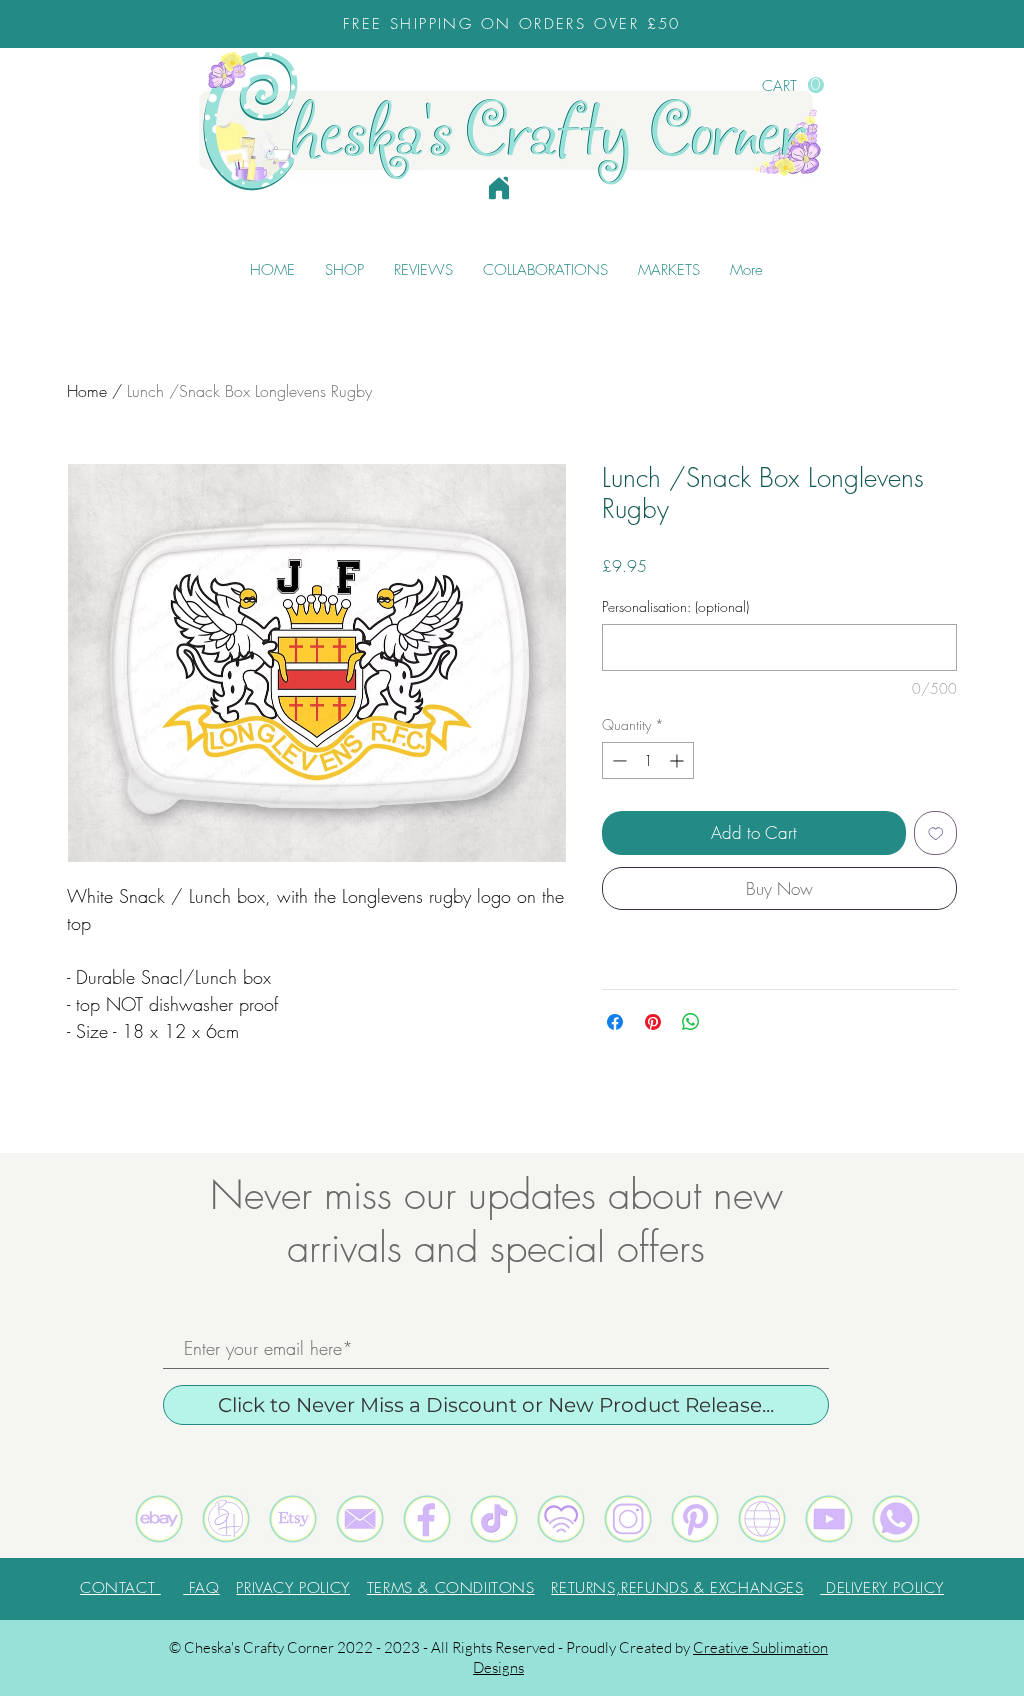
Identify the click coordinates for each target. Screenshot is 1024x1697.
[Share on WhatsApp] (691, 1022)
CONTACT (120, 1588)
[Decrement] (617, 760)
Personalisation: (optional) (675, 606)
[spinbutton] (648, 760)
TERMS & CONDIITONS (451, 1588)
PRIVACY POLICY (292, 1588)
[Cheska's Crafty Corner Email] (360, 1519)
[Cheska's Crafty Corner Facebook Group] (427, 1519)
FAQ (201, 1588)
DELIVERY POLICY (882, 1588)
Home (87, 391)
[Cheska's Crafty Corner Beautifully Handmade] (226, 1519)
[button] (793, 85)
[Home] (499, 188)
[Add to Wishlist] (936, 833)
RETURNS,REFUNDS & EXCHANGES (677, 1588)
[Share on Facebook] (615, 1022)
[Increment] (678, 760)
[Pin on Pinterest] (653, 1022)
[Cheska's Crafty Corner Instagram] (628, 1519)
